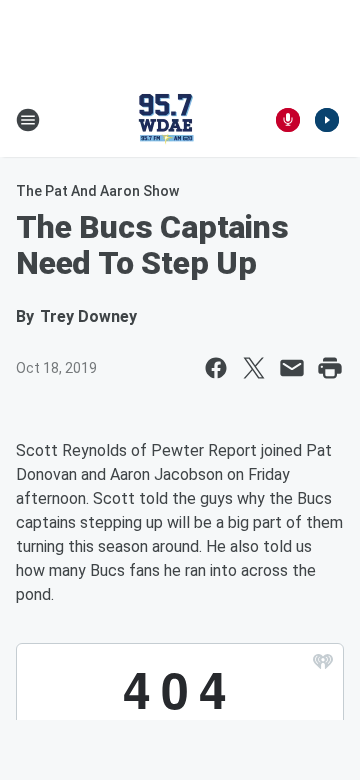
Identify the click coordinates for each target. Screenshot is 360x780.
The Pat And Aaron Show (97, 191)
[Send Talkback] (288, 120)
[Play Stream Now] (327, 120)
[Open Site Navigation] (28, 120)
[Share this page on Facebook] (216, 368)
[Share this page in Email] (292, 368)
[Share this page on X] (254, 368)
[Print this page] (330, 368)
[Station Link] (166, 120)
